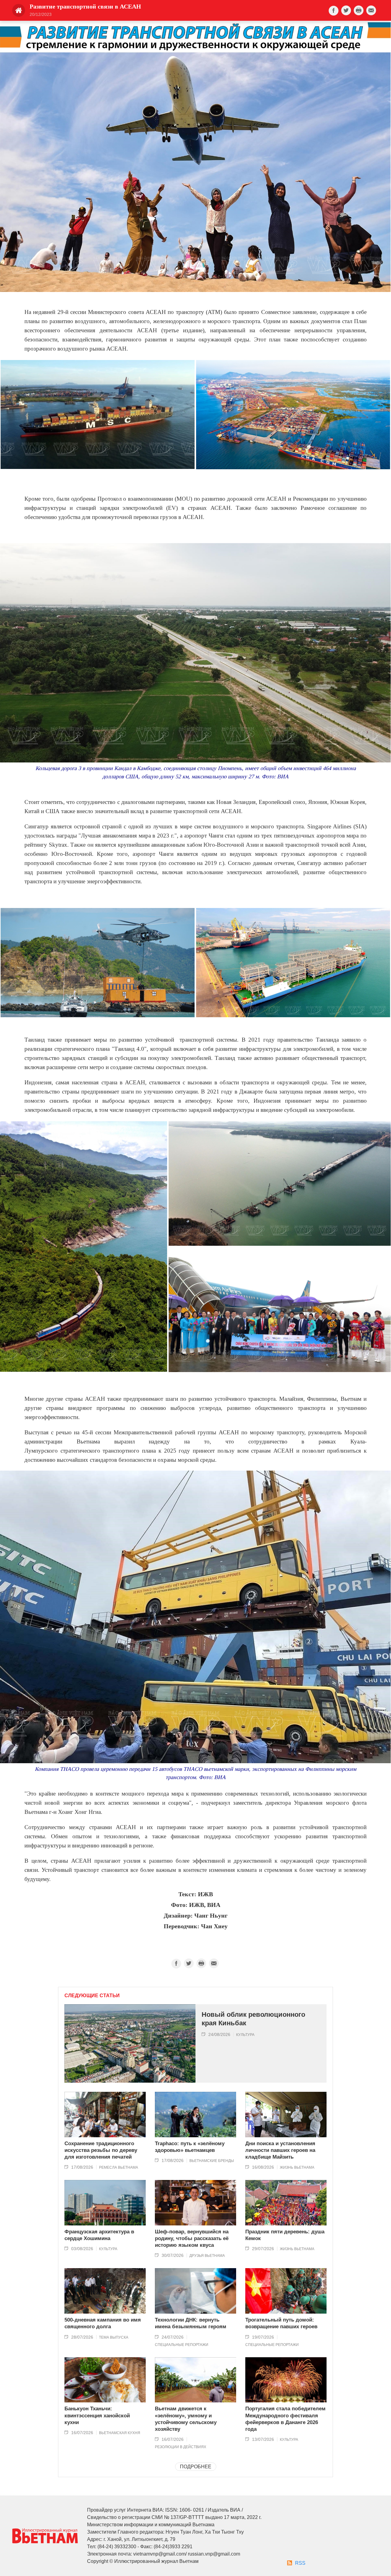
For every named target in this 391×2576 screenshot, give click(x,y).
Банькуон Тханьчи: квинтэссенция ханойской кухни (97, 2415)
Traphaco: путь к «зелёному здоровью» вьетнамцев (190, 2147)
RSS (300, 2563)
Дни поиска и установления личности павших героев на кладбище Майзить (280, 2150)
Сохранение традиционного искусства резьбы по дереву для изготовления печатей (101, 2150)
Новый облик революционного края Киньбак (253, 2019)
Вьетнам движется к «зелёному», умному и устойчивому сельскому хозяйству (186, 2419)
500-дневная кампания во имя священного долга (103, 2323)
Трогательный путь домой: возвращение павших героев (281, 2323)
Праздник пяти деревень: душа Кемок (285, 2235)
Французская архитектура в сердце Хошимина (99, 2235)
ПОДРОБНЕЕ (196, 2467)
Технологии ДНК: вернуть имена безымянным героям (191, 2323)
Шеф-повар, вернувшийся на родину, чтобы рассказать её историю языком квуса (192, 2238)
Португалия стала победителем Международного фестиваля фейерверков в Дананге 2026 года (285, 2419)
